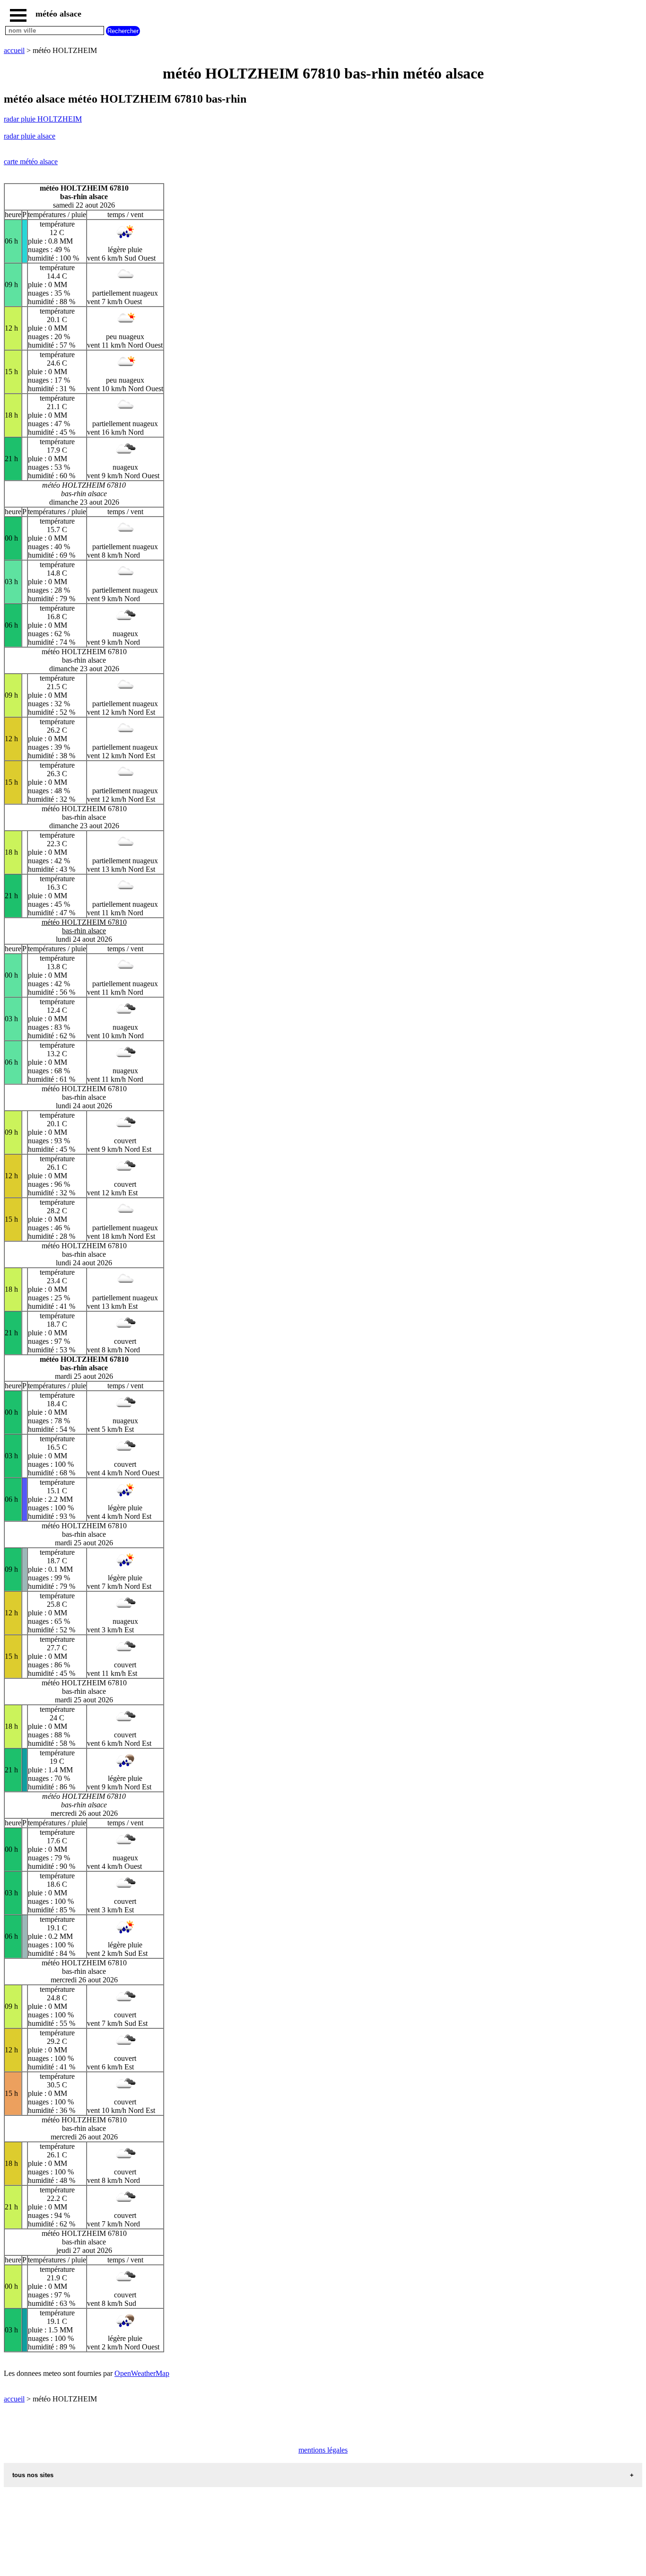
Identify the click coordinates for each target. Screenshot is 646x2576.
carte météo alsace (31, 162)
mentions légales (323, 2450)
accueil (14, 50)
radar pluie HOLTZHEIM (43, 119)
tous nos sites (33, 2475)
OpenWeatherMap (142, 2373)
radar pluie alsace (30, 136)
